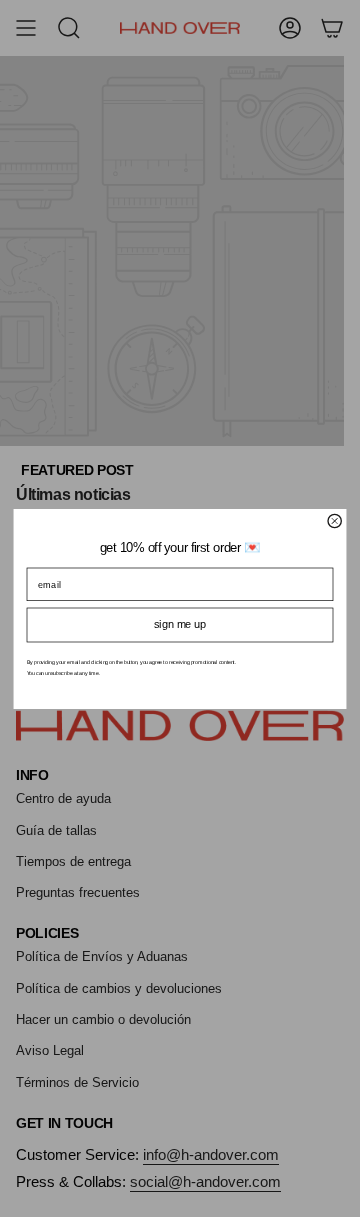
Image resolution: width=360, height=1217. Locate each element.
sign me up (180, 624)
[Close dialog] (334, 520)
